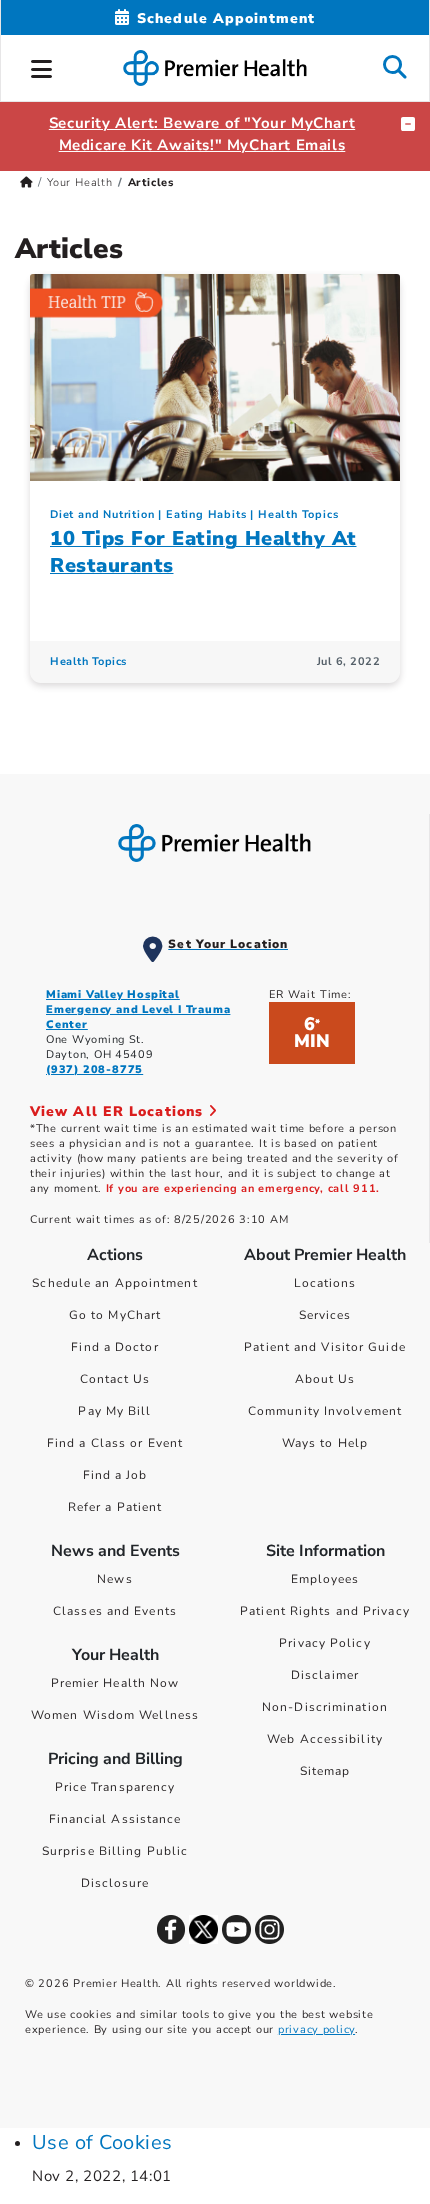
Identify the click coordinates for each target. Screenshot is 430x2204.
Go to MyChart (115, 1315)
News (114, 1579)
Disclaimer (325, 1675)
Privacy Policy (324, 1643)
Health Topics (298, 514)
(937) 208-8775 (94, 1069)
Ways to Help (325, 1443)
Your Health (80, 182)
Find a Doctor (114, 1347)
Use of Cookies (102, 2142)
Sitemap (325, 1771)
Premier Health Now (115, 1683)
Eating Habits (206, 514)
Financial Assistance (115, 1819)
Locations (325, 1283)
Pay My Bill (114, 1411)
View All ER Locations (119, 1111)
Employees (325, 1579)
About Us (325, 1379)
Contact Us (115, 1379)
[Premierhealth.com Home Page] (26, 182)
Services (325, 1315)
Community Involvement (325, 1411)
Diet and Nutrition (102, 514)
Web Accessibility (325, 1739)
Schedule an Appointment (114, 1283)
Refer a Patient (115, 1507)
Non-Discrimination (325, 1707)
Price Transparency (115, 1787)
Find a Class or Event (115, 1443)
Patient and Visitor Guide (325, 1347)
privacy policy (316, 2029)
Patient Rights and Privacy (325, 1611)
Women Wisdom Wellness (115, 1715)
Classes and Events (115, 1611)
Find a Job (115, 1475)
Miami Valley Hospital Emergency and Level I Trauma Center (138, 1009)
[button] (42, 66)
